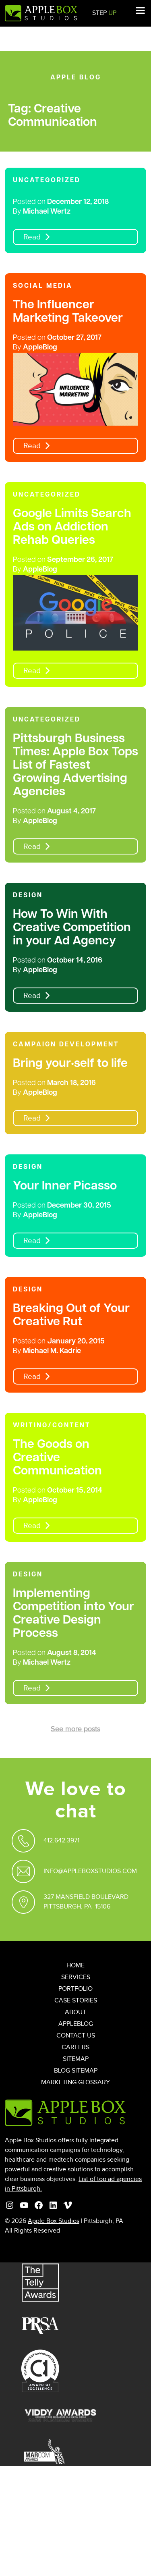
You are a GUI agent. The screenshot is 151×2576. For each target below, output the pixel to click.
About (75, 2012)
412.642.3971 (61, 1841)
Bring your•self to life (70, 1064)
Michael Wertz (47, 212)
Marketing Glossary (75, 2082)
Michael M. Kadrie (52, 1351)
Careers (75, 2047)
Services (76, 1977)
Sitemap (76, 2059)
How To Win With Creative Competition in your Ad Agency (72, 928)
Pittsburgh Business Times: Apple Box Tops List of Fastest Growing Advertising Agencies (75, 766)
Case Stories (76, 2001)
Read (32, 237)
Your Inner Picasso (65, 1186)
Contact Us (76, 2036)
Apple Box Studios (54, 2221)
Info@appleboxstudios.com (90, 1871)
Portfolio (75, 1989)
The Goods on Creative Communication (57, 1458)
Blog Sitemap (76, 2071)
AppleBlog (40, 348)
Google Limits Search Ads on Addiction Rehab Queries (72, 527)
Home (75, 1966)
